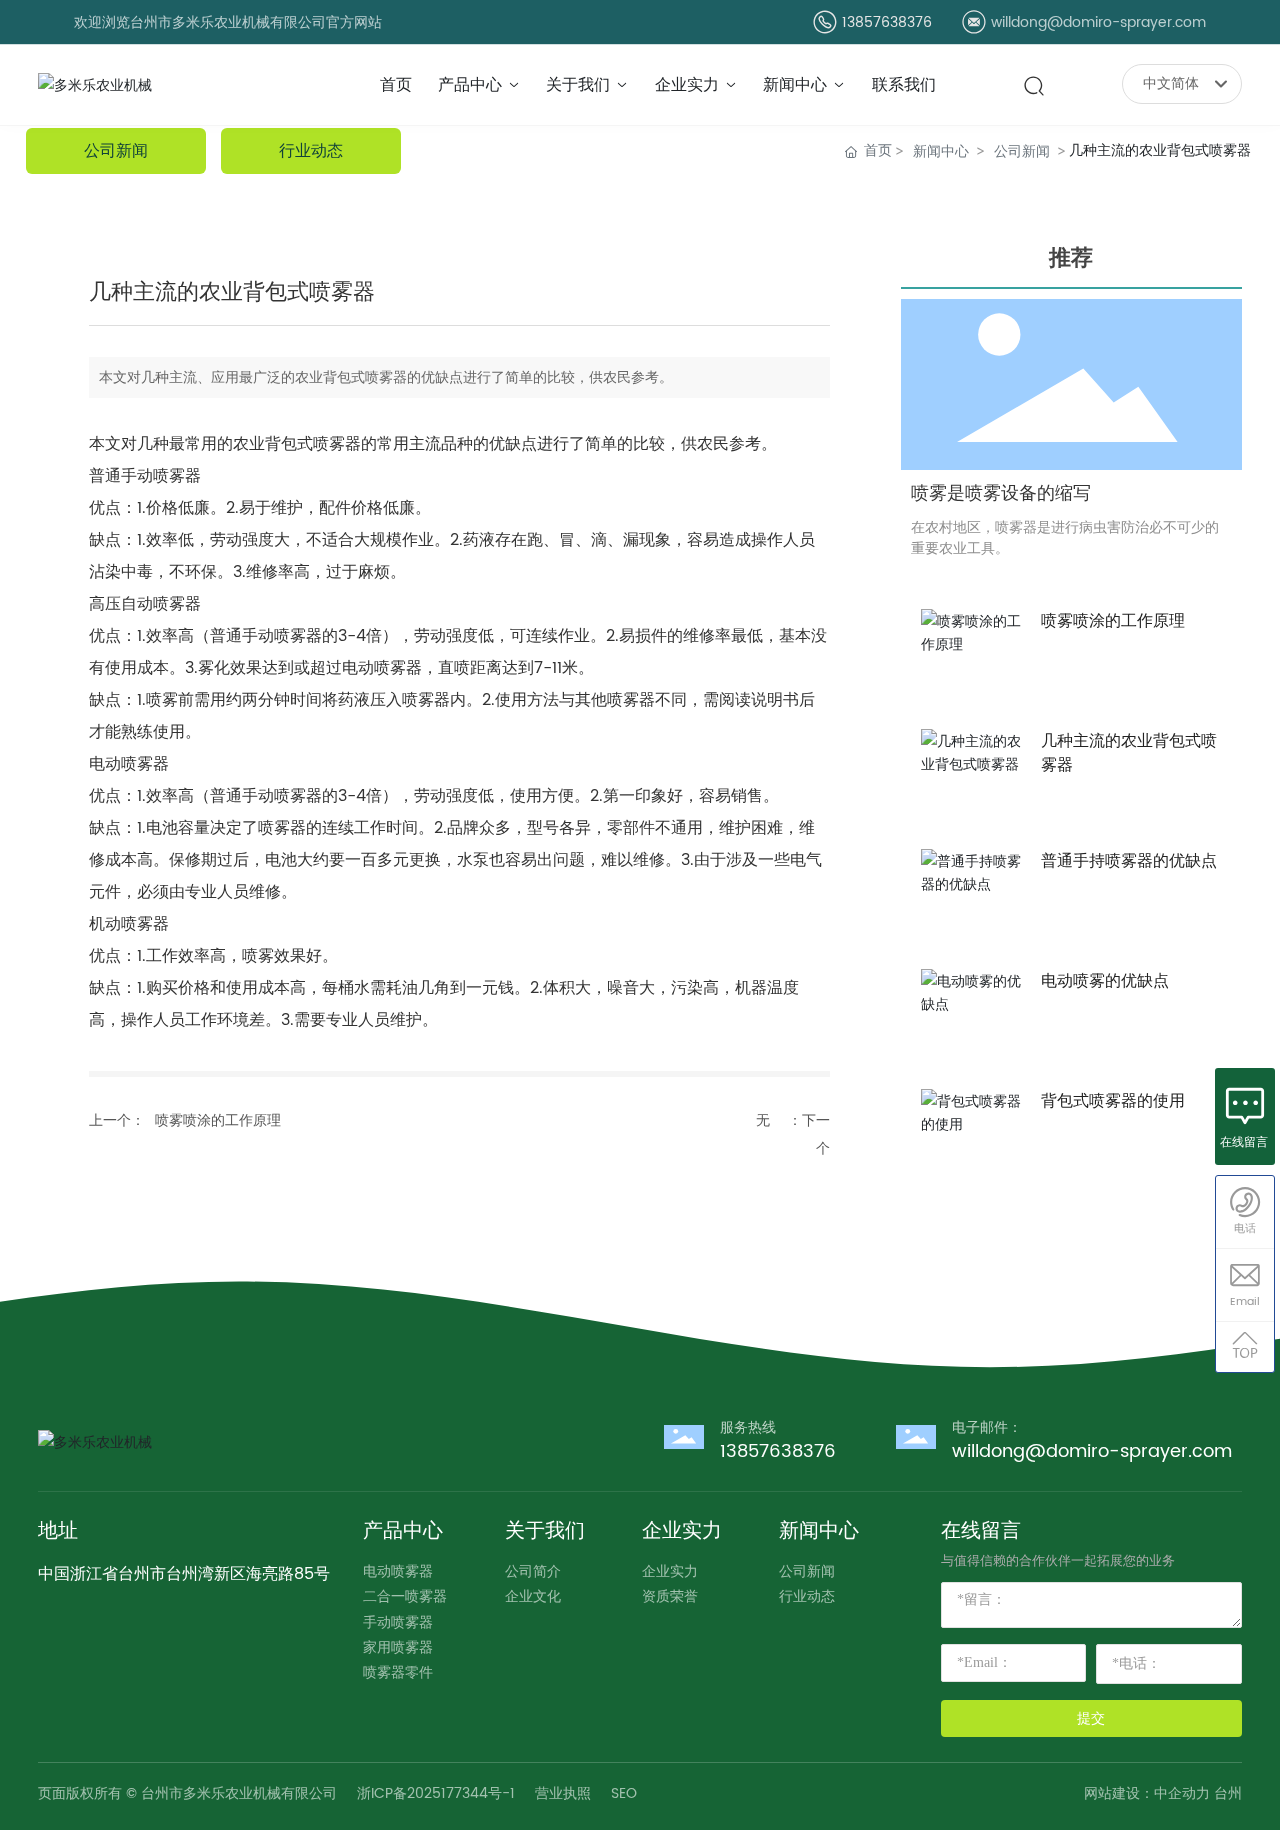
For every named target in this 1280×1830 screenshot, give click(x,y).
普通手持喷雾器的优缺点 (1129, 861)
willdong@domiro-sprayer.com (1098, 22)
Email (1245, 1302)
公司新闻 (1022, 150)
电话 (1245, 1229)
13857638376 (887, 22)
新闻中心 (941, 150)
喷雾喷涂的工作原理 (218, 1120)
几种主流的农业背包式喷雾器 (1129, 753)
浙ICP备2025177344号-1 (436, 1793)
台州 (1228, 1793)
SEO (624, 1793)
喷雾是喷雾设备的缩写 (1001, 493)
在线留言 (1244, 1142)
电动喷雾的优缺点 (1105, 981)
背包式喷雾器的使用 (1113, 1101)
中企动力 (1182, 1793)
